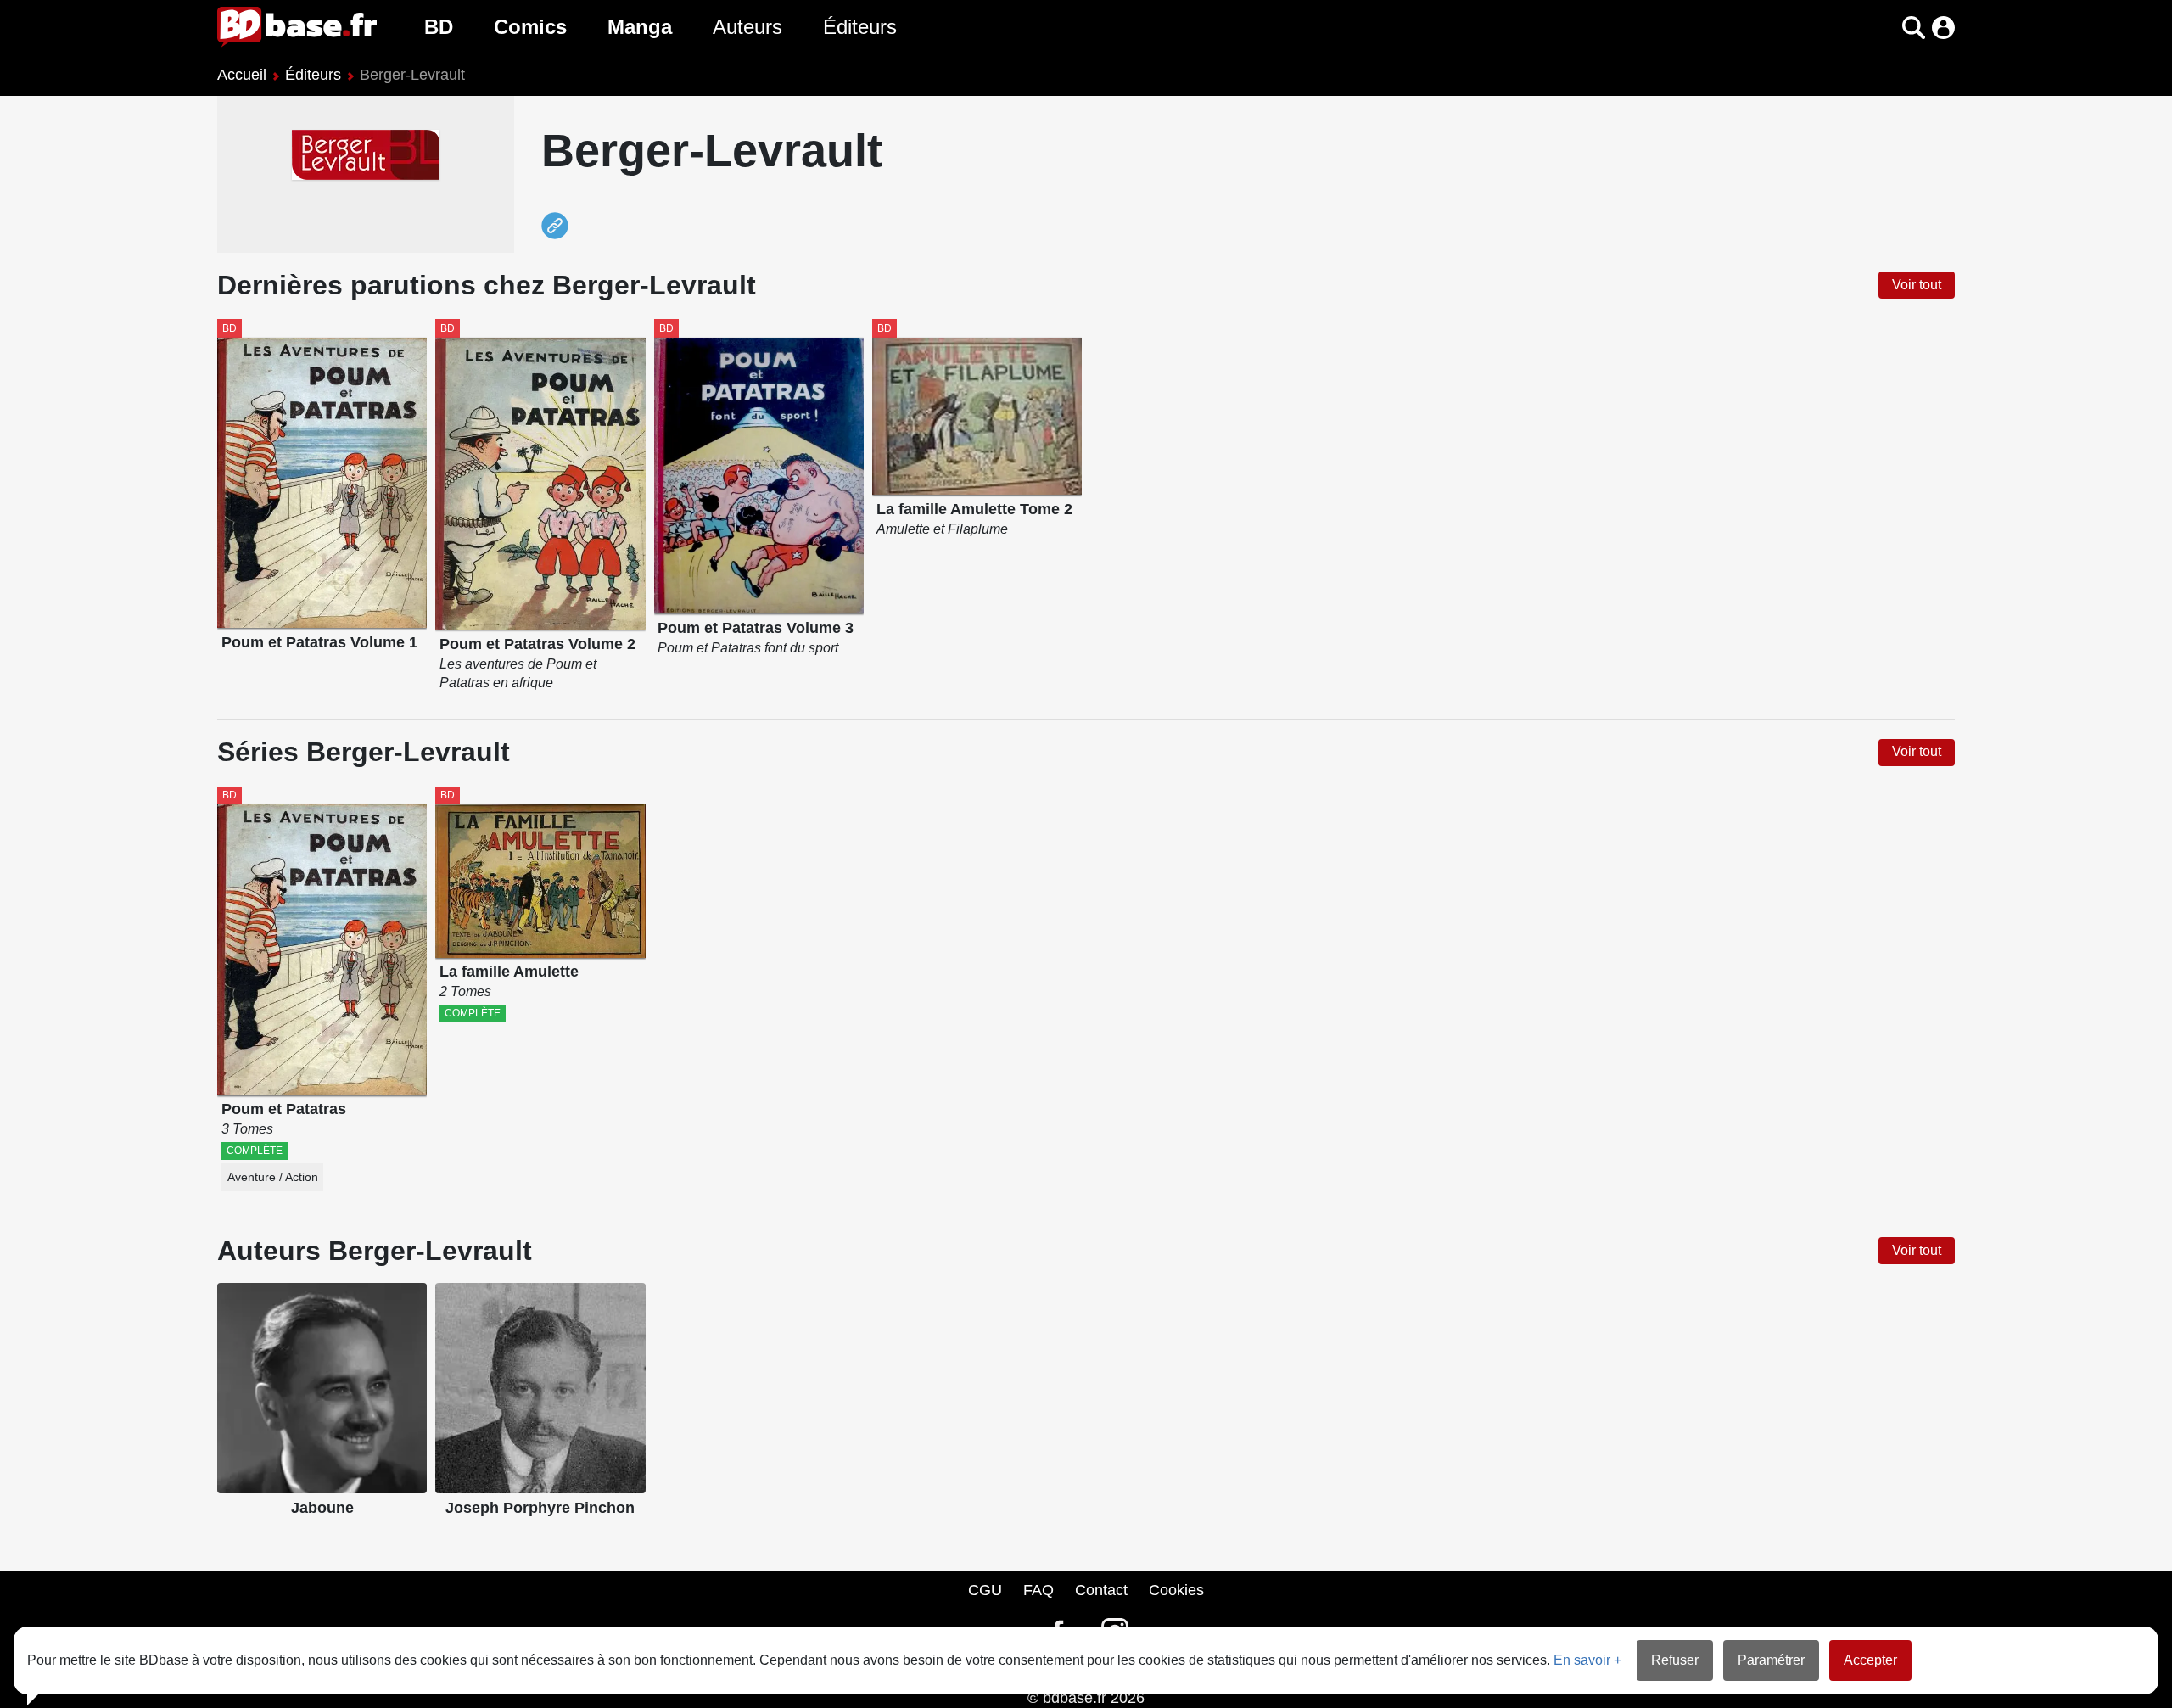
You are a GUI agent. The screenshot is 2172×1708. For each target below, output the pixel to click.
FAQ (1038, 1590)
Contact (1101, 1590)
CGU (985, 1590)
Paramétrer (1771, 1660)
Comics (530, 27)
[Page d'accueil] (297, 27)
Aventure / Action (273, 1177)
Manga (640, 27)
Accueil (242, 75)
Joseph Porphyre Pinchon (540, 1508)
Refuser (1675, 1660)
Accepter (1870, 1660)
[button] (1884, 28)
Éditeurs (860, 27)
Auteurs (747, 27)
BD (439, 27)
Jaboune (322, 1508)
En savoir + (1587, 1660)
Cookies (1176, 1590)
